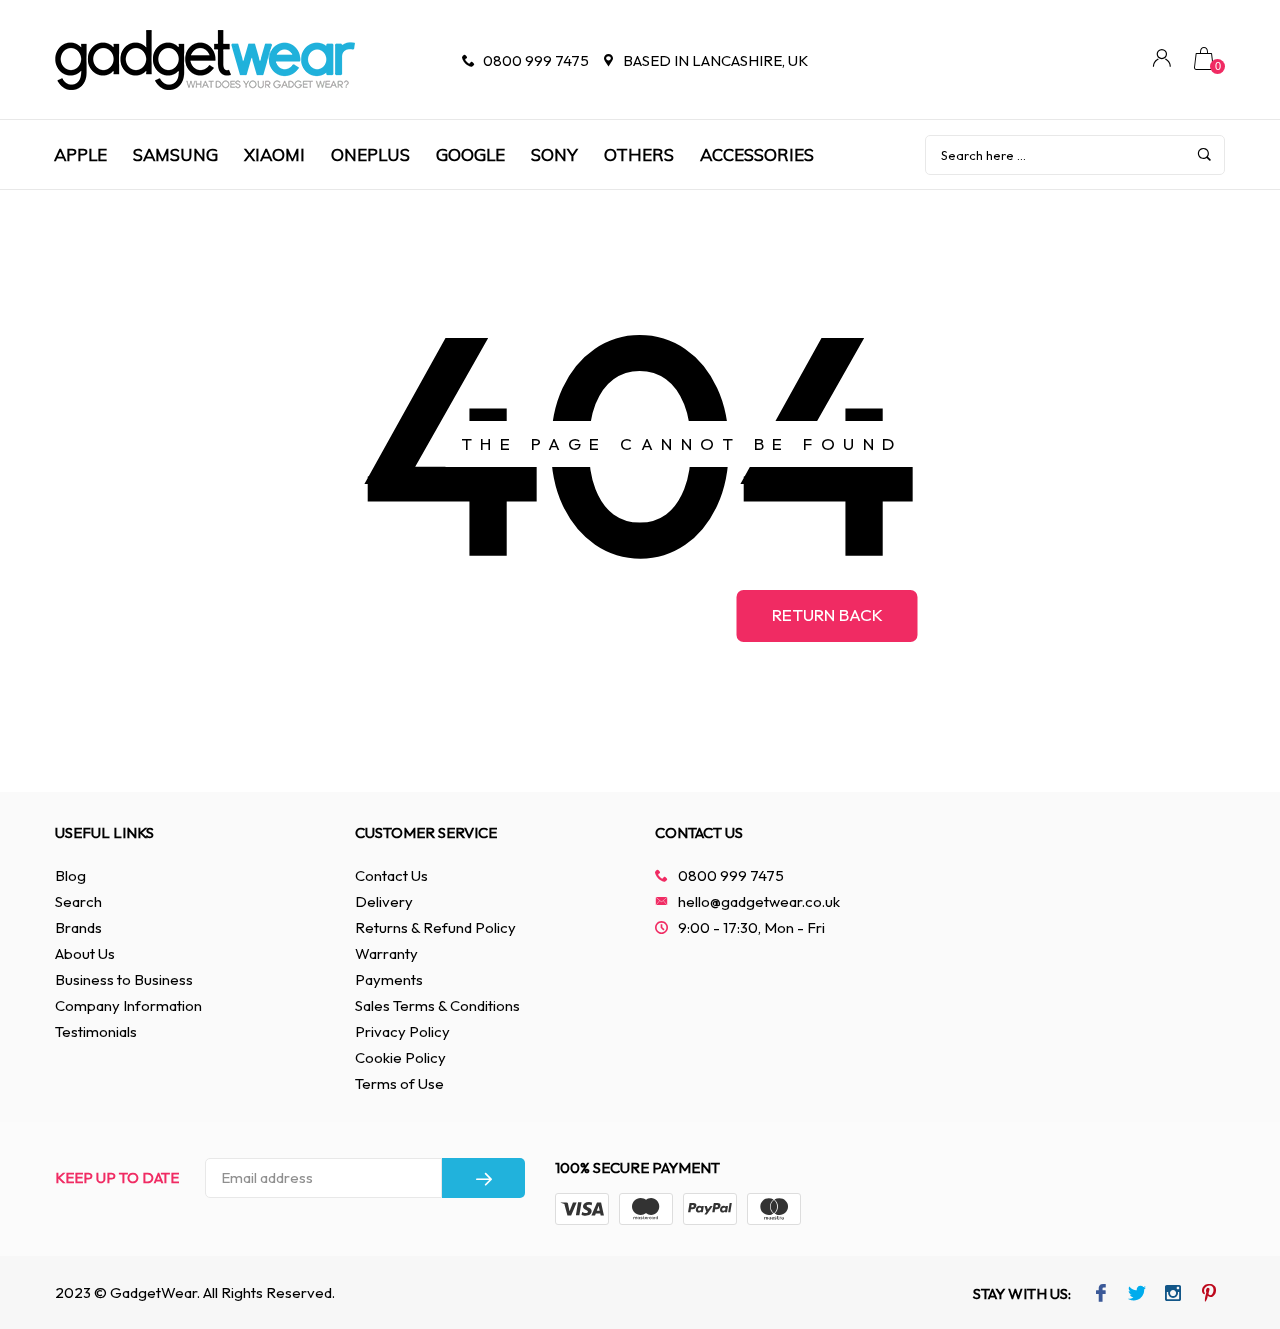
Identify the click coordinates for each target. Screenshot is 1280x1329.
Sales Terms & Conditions (437, 1005)
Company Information (128, 1005)
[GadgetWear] (205, 60)
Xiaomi (274, 154)
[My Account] (1162, 60)
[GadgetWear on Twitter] (1136, 1295)
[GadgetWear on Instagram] (1172, 1295)
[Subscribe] (483, 1178)
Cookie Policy (400, 1057)
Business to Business (124, 979)
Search (78, 901)
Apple (80, 154)
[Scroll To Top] (1225, 1238)
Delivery (384, 901)
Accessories (757, 154)
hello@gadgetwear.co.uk (759, 901)
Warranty (386, 953)
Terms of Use (399, 1083)
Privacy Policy (402, 1031)
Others (639, 154)
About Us (85, 953)
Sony (554, 154)
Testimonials (96, 1031)
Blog (70, 875)
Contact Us (391, 875)
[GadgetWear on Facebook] (1100, 1295)
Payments (389, 979)
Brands (78, 927)
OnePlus (370, 154)
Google (470, 154)
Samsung (175, 154)
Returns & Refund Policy (435, 927)
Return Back (827, 614)
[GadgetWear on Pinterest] (1208, 1295)
